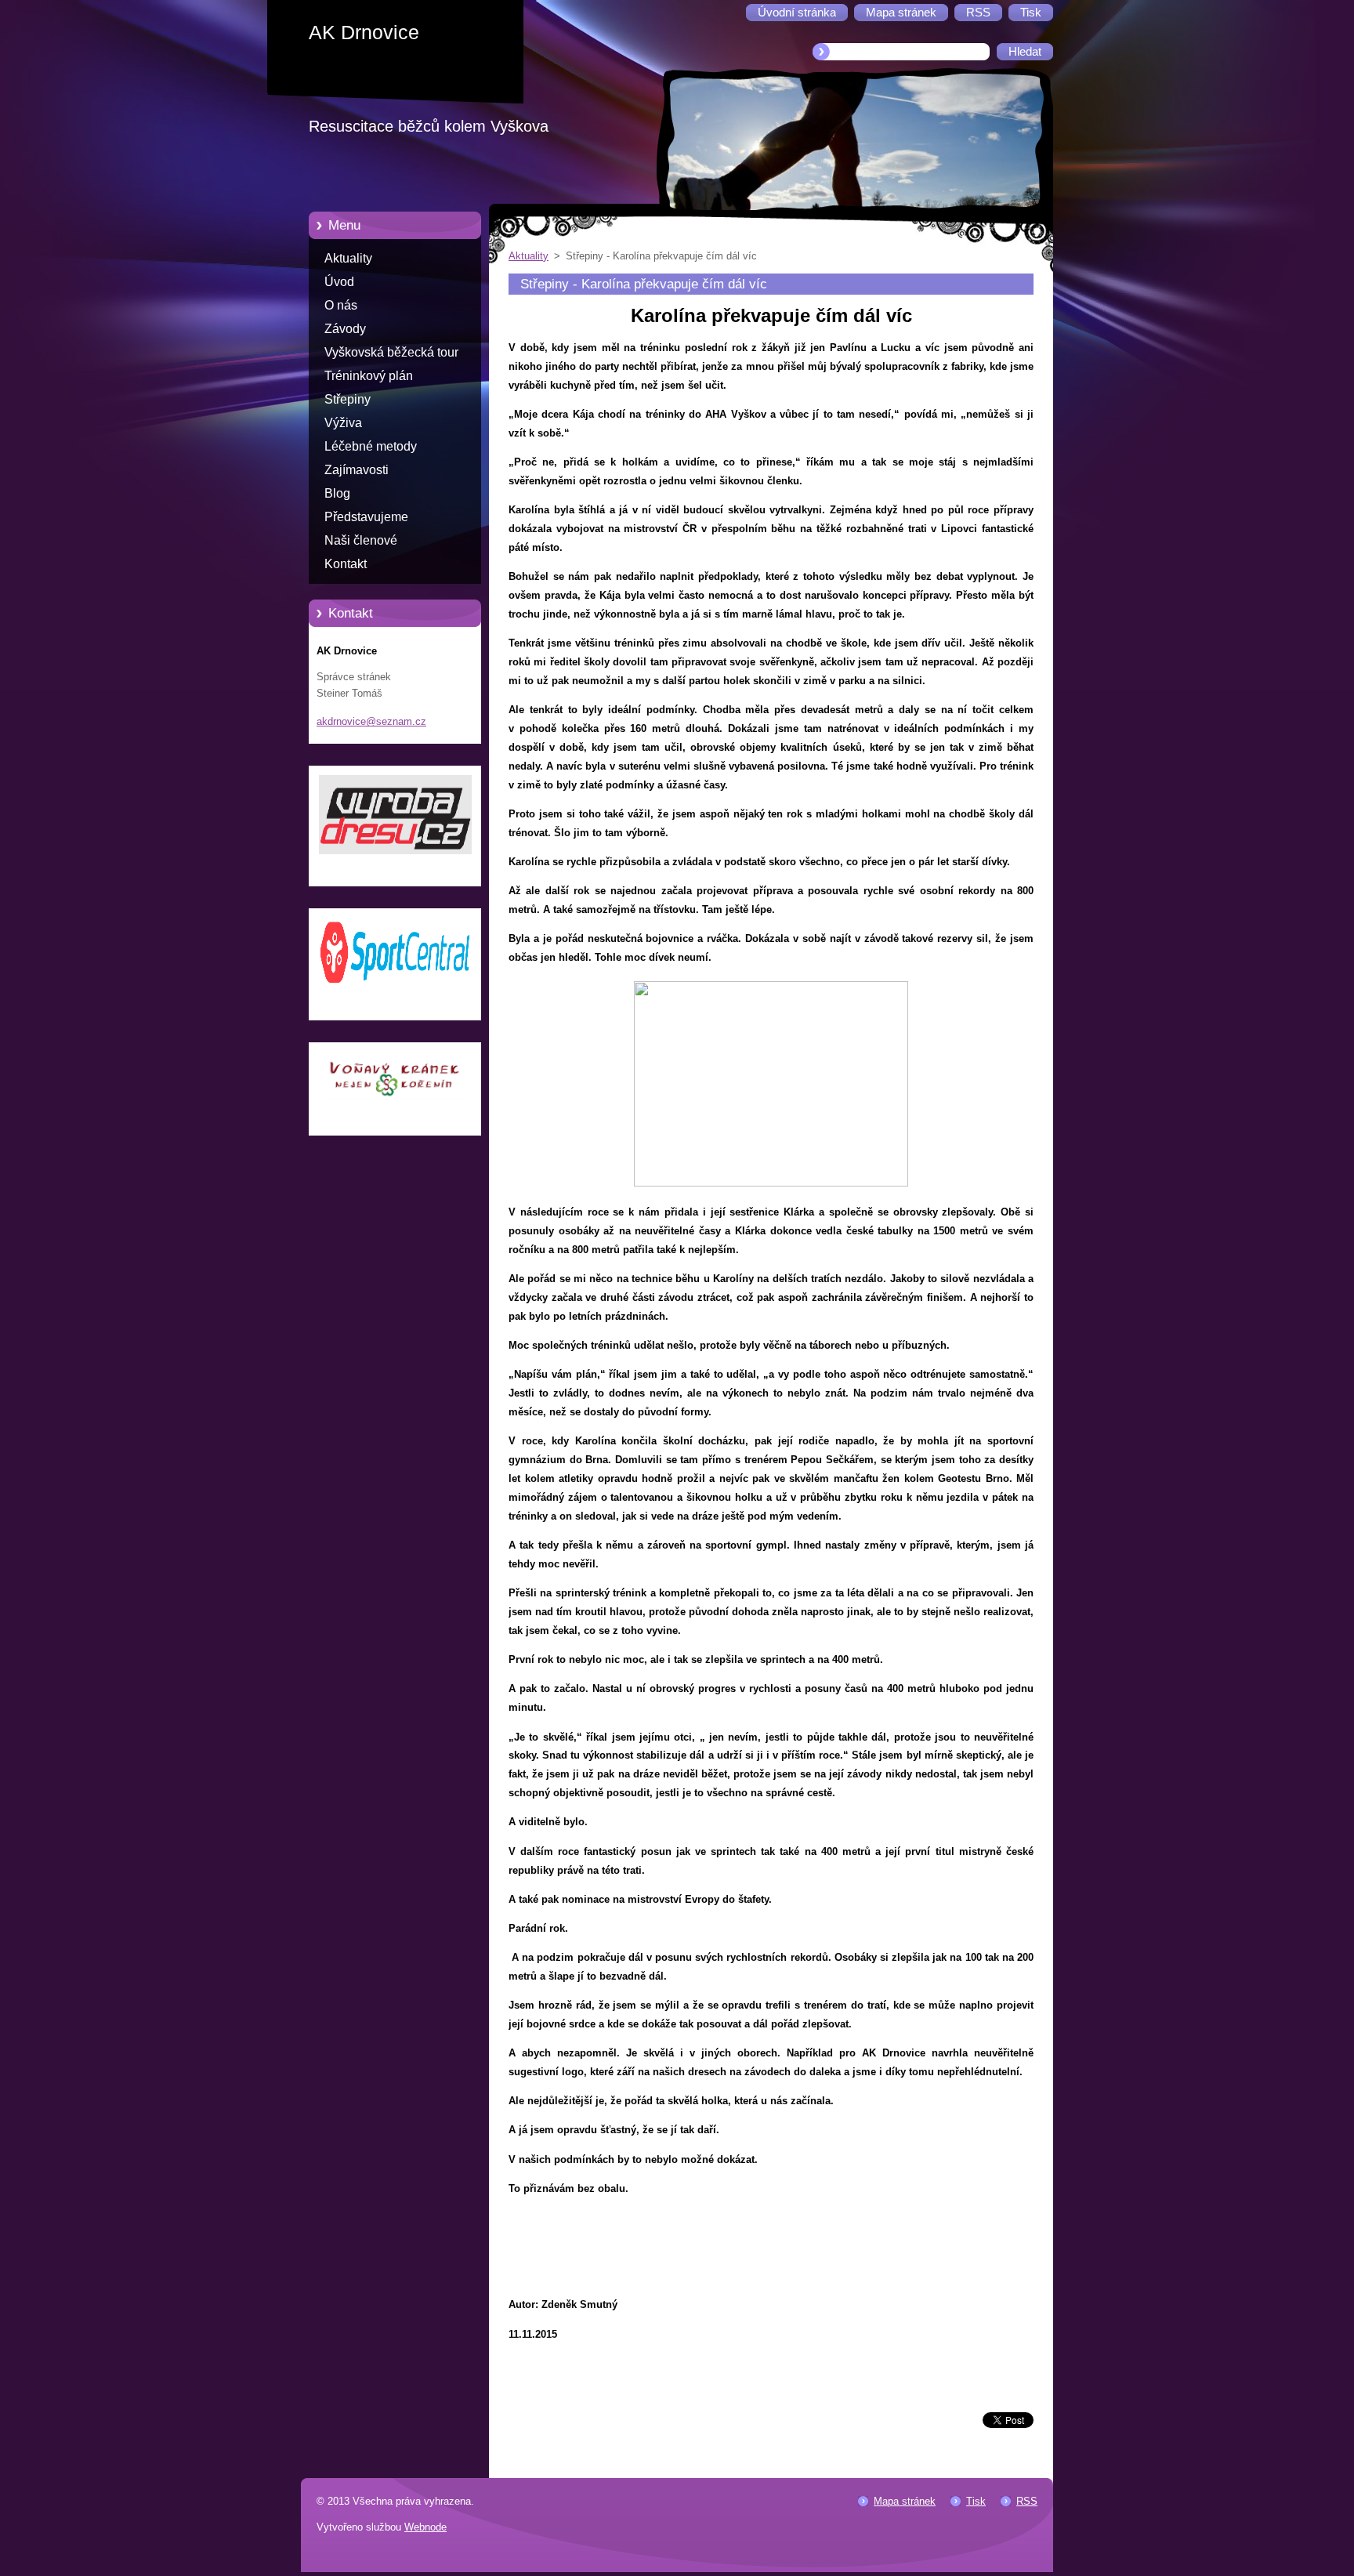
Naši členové (361, 540)
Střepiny (348, 399)
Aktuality (348, 258)
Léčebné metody (371, 446)
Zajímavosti (357, 470)
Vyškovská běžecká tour (391, 352)
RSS (1027, 2501)
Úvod (339, 282)
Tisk (976, 2501)
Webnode (425, 2527)
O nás (341, 305)
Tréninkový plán (369, 376)
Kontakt (346, 564)
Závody (345, 329)
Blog (337, 493)
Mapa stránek (905, 2501)
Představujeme (366, 517)
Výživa (343, 423)
